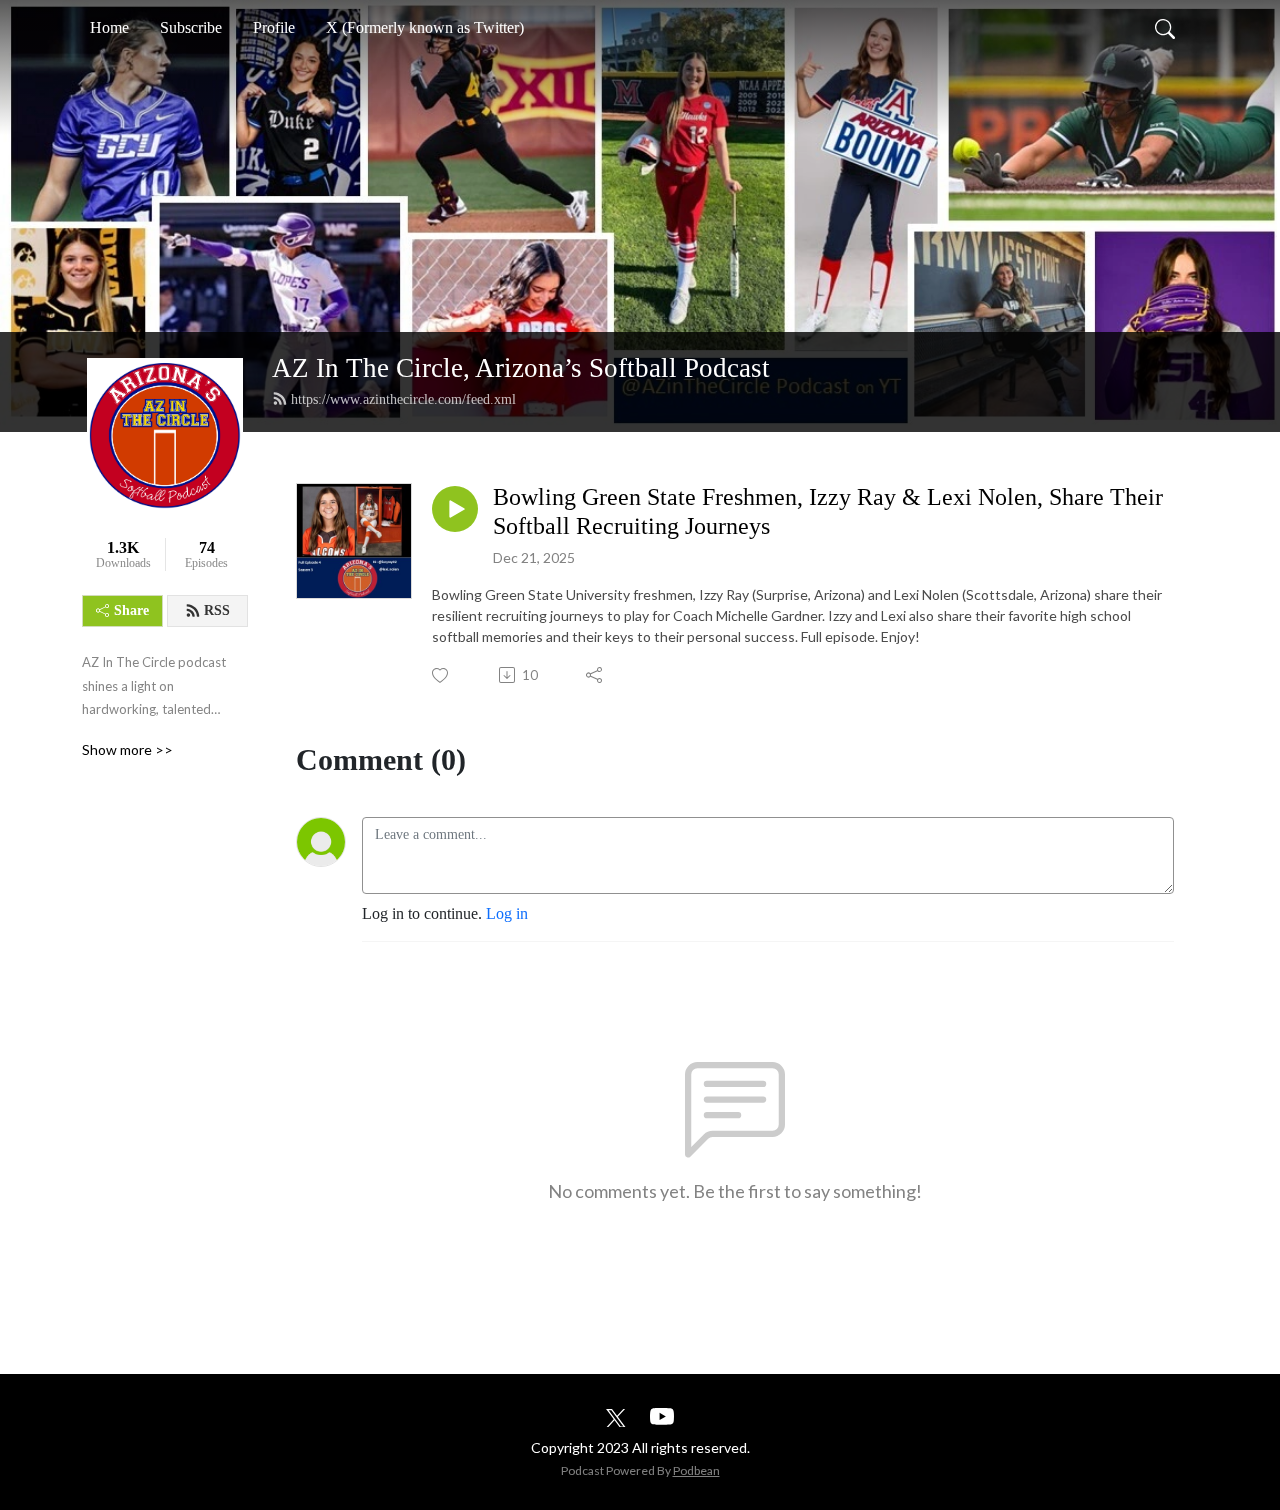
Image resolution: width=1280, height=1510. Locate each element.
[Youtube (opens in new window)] (662, 1415)
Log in (507, 913)
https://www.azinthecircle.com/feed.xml (403, 399)
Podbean (696, 1470)
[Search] (1165, 28)
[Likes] (441, 675)
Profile (274, 27)
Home (109, 27)
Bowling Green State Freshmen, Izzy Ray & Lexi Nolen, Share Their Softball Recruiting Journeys (828, 511)
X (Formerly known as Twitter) (425, 27)
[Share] (595, 675)
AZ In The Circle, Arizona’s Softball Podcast (521, 368)
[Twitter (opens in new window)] (616, 1415)
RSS (217, 610)
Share (131, 610)
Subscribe (191, 27)
